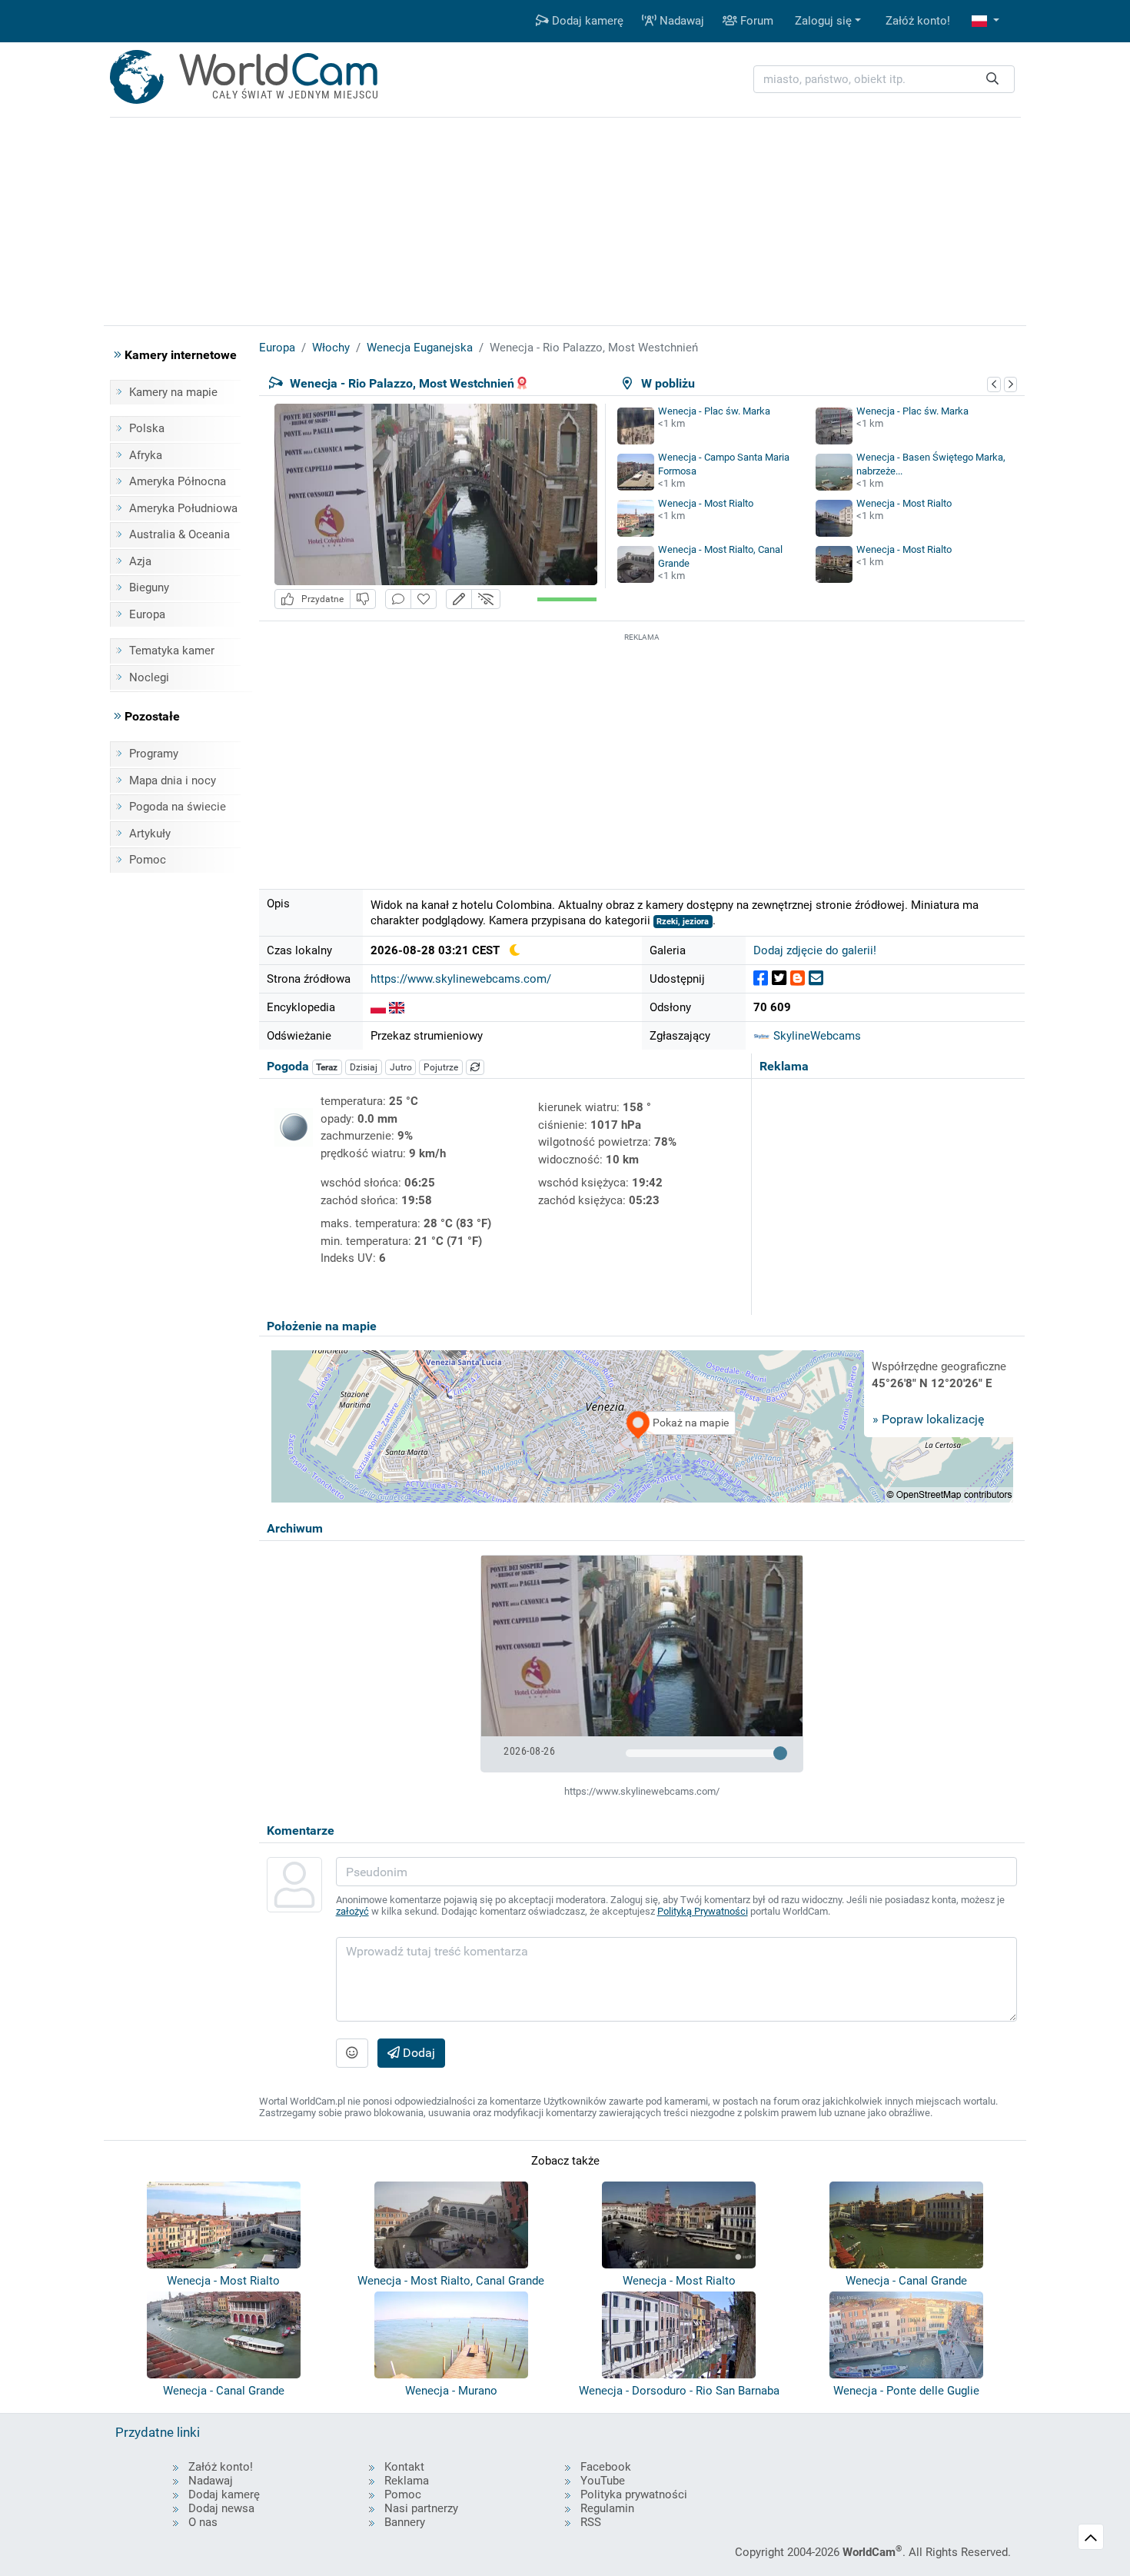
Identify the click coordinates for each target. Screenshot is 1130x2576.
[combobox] (884, 80)
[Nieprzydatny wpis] (363, 599)
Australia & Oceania (179, 534)
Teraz (327, 1067)
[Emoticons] (352, 2053)
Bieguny (149, 587)
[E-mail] (816, 978)
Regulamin (607, 2508)
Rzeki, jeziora (683, 922)
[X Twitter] (779, 978)
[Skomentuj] (398, 599)
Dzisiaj (364, 1067)
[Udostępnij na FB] (761, 978)
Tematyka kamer (172, 651)
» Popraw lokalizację (928, 1419)
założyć (352, 1911)
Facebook (606, 2467)
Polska (147, 428)
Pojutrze (441, 1067)
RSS (591, 2522)
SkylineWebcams (816, 1036)
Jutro (401, 1067)
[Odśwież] (475, 1067)
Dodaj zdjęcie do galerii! (815, 950)
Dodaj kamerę (586, 21)
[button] (985, 21)
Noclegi (149, 677)
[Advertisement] (642, 753)
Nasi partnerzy (421, 2508)
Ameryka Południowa (183, 508)
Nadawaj (680, 21)
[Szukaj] (992, 80)
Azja (140, 561)
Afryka (146, 455)
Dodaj (417, 2053)
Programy (154, 754)
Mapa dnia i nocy (173, 780)
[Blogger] (798, 978)
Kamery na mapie (173, 392)
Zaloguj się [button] (823, 21)
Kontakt (404, 2467)
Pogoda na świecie (178, 807)
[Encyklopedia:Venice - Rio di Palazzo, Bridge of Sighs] (397, 1007)
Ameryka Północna (178, 481)
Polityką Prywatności (703, 1911)
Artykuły (150, 834)
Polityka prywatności (634, 2494)
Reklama (407, 2481)
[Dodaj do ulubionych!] (424, 599)
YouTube (603, 2481)
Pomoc (148, 860)
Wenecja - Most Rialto (706, 503)
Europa (147, 614)
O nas (203, 2522)
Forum (755, 21)
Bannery (405, 2522)
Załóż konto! (918, 21)
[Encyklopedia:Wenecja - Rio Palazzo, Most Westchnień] (378, 1007)
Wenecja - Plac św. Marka (714, 411)
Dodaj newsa (221, 2508)
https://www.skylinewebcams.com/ (461, 979)
